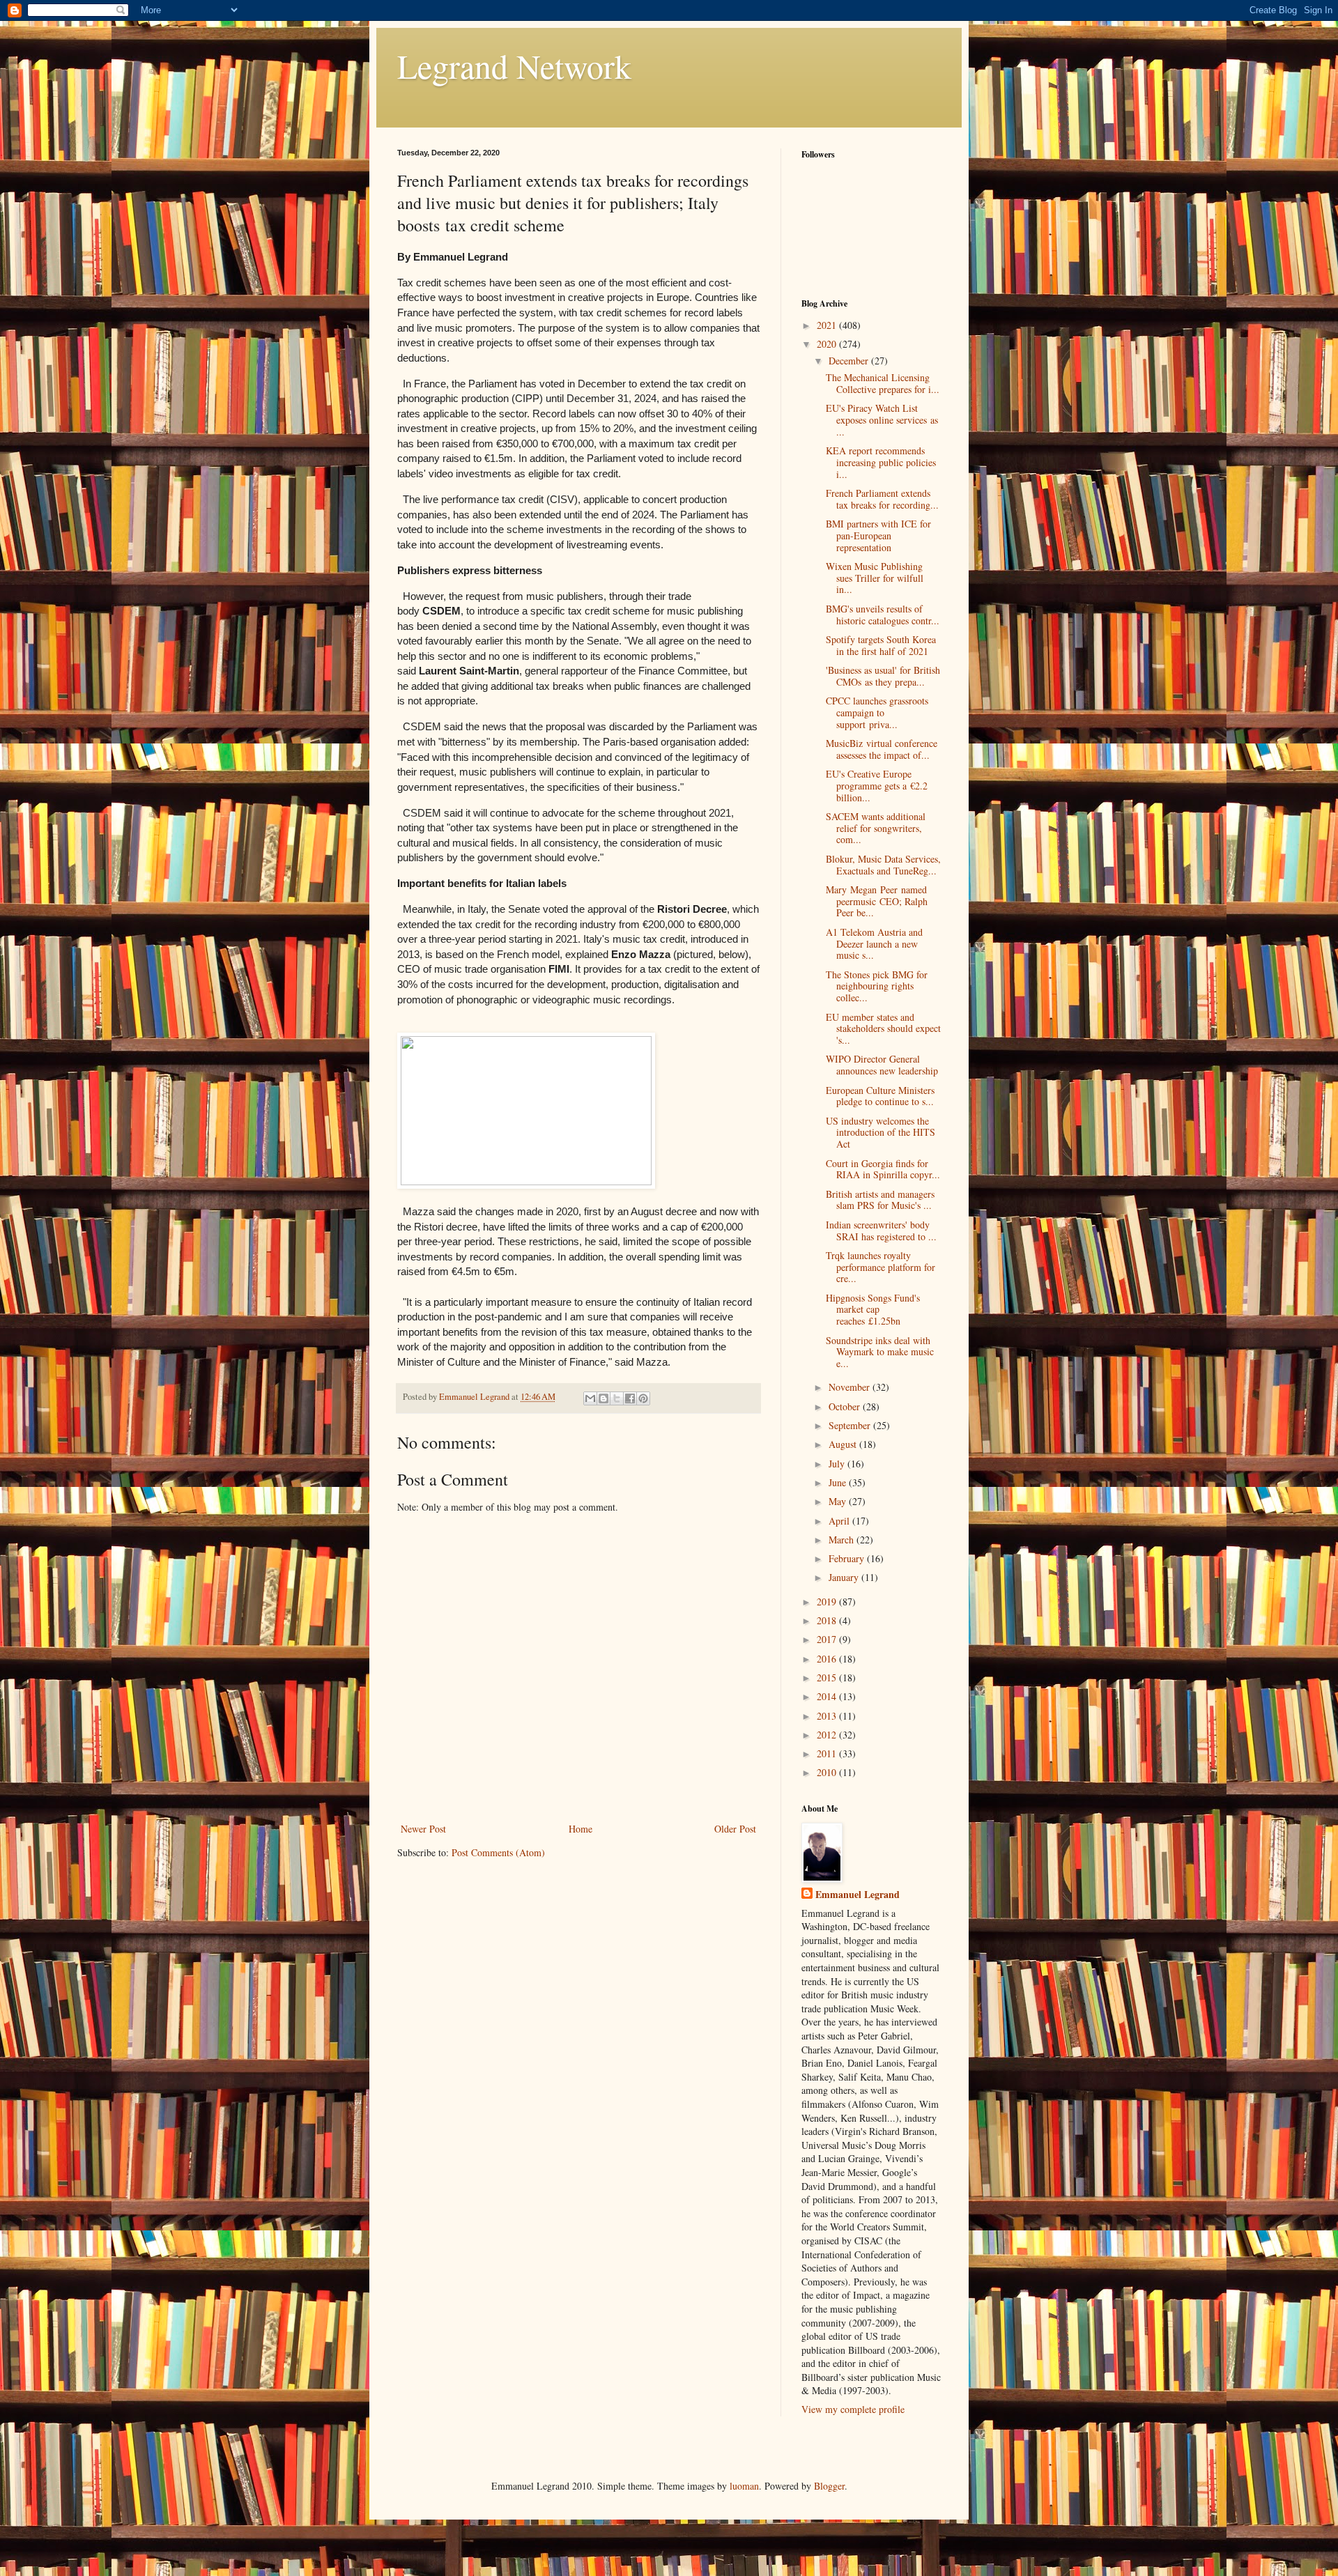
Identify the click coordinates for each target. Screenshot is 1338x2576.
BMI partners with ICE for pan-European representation (878, 535)
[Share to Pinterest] (643, 1398)
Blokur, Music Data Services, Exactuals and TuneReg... (883, 865)
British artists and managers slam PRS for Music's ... (880, 1200)
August (844, 1444)
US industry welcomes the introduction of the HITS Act (881, 1133)
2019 (828, 1602)
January (845, 1577)
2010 (828, 1772)
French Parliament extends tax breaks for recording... (882, 499)
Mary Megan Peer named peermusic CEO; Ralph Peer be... (877, 901)
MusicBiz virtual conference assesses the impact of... (882, 749)
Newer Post (423, 1829)
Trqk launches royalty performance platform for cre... (881, 1267)
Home (580, 1829)
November (851, 1387)
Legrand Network (514, 65)
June (839, 1482)
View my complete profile (853, 2409)
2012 (828, 1735)
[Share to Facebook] (630, 1398)
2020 (828, 344)
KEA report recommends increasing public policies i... (881, 462)
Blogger (829, 2486)
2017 (828, 1639)
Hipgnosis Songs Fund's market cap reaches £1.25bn (873, 1310)
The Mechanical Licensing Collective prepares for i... (883, 383)
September (851, 1425)
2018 (828, 1620)
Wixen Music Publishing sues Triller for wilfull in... (875, 578)
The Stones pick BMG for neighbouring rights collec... (877, 986)
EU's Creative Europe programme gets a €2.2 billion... (877, 786)
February (848, 1558)
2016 (828, 1659)
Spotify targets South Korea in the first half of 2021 (881, 645)
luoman (744, 2486)
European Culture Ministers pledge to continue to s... (880, 1096)
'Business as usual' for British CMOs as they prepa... (883, 676)
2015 (828, 1678)
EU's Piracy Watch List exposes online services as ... (882, 420)
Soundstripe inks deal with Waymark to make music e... (880, 1352)
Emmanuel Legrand (858, 1895)
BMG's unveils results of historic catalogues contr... (883, 615)
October (846, 1406)
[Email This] (590, 1398)
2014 (828, 1696)
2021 (828, 325)
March (843, 1540)
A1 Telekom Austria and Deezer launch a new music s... (874, 944)
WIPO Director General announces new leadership (882, 1065)
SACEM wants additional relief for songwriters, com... (876, 828)
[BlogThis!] (603, 1398)
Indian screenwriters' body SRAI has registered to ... (881, 1231)
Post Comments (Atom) (498, 1852)
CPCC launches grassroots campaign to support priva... (877, 712)
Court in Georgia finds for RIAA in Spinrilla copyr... (883, 1169)
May (839, 1501)
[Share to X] (617, 1398)
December (850, 361)
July (838, 1464)
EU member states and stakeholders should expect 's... (883, 1029)
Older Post (735, 1829)
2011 (828, 1753)
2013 (828, 1716)
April (840, 1521)
